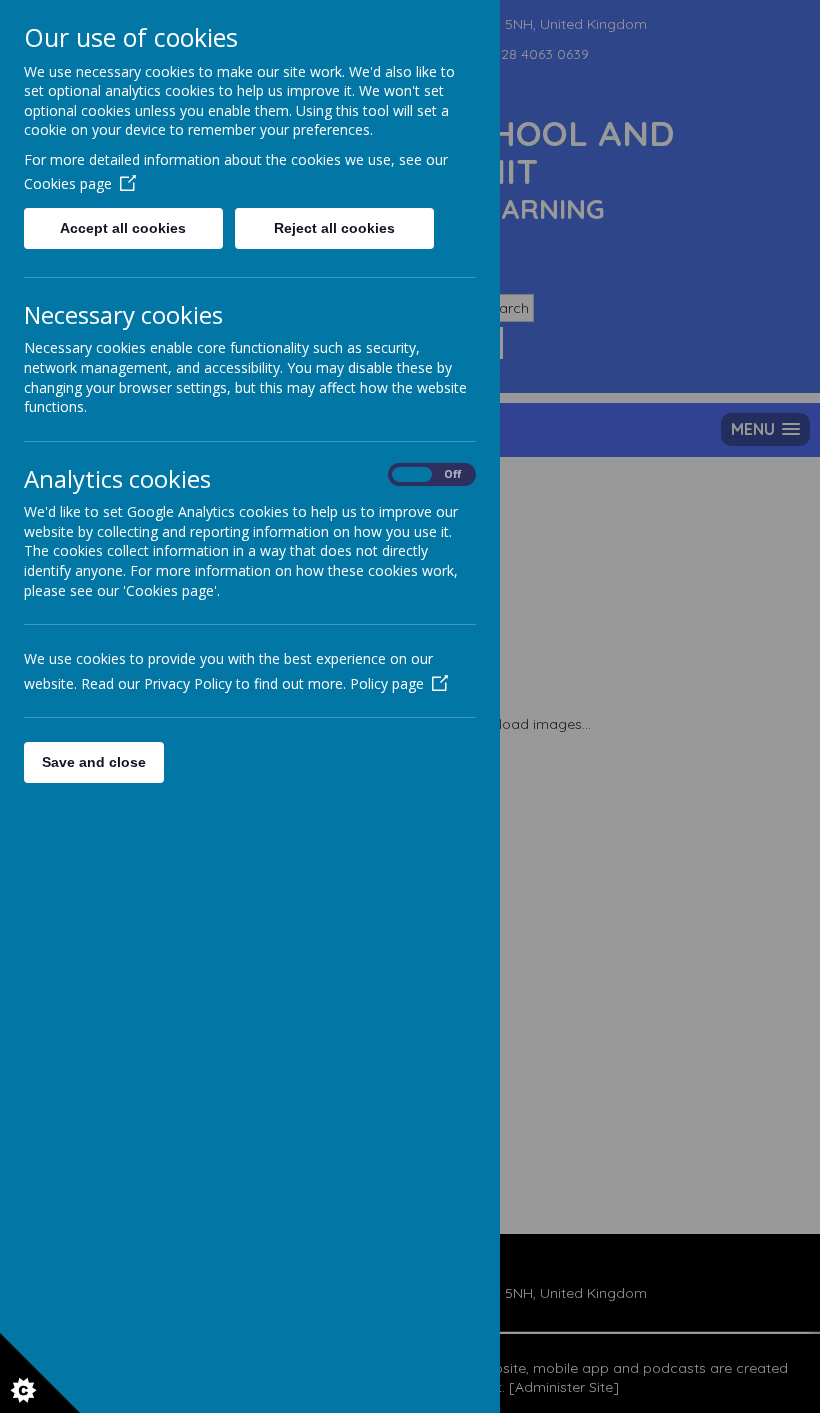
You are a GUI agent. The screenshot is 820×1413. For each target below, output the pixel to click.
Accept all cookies (123, 228)
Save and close (94, 762)
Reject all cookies (334, 228)
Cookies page (68, 183)
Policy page (387, 683)
